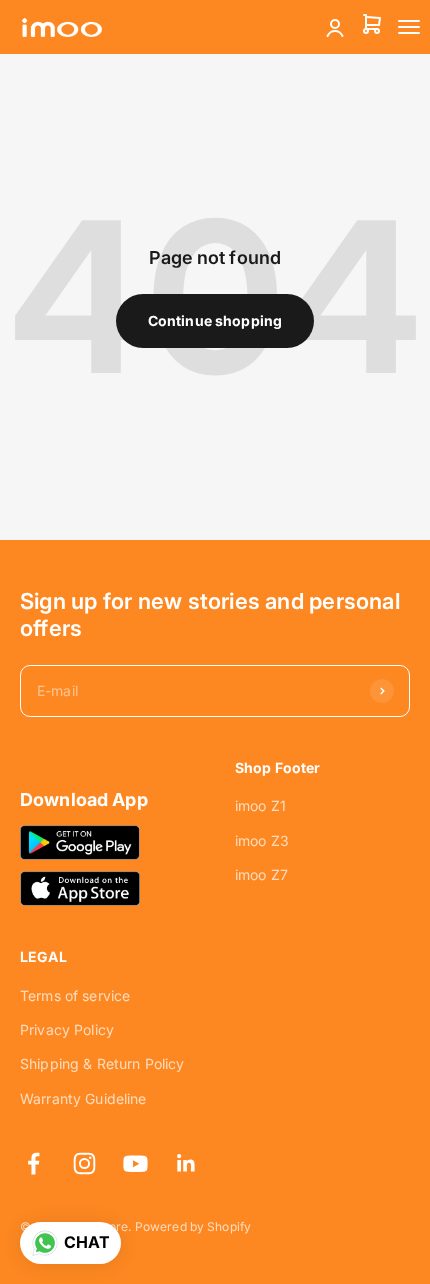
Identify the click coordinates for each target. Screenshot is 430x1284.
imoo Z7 (261, 874)
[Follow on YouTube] (135, 1163)
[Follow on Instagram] (84, 1163)
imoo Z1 (260, 805)
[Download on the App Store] (80, 888)
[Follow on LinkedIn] (186, 1163)
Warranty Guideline (83, 1098)
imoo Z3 (262, 840)
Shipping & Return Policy (102, 1063)
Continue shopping (215, 320)
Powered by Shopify (193, 1226)
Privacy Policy (67, 1029)
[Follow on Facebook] (33, 1163)
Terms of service (75, 995)
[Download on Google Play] (80, 842)
